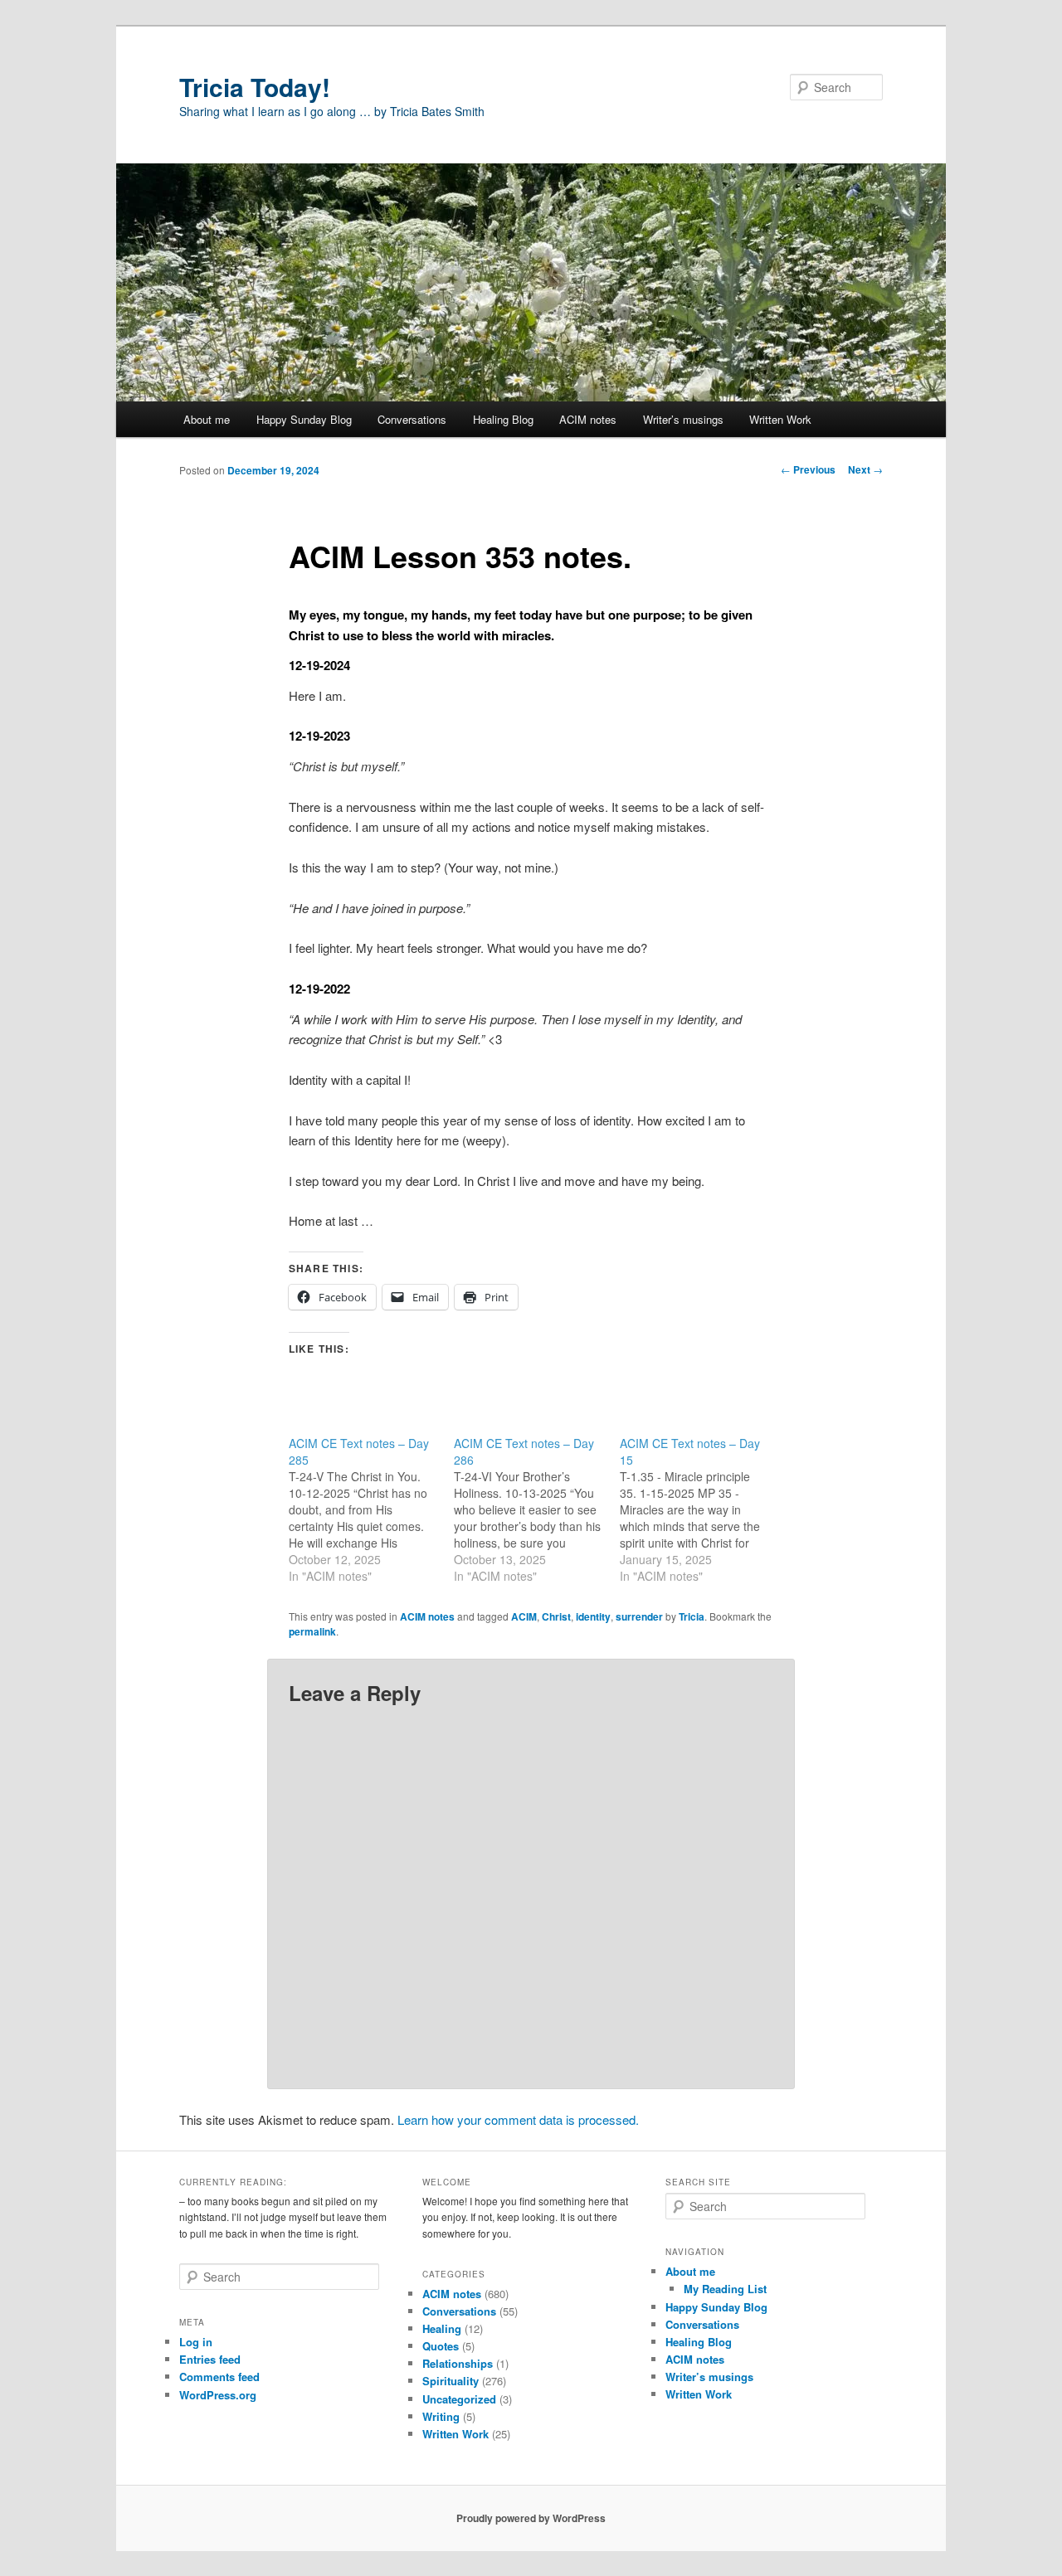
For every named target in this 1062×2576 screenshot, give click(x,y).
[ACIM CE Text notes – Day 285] (371, 1509)
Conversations (412, 419)
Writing (441, 2416)
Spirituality (451, 2381)
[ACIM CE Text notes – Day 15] (702, 1509)
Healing (442, 2328)
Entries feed (210, 2359)
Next (865, 469)
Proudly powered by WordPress (531, 2518)
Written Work (780, 419)
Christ (556, 1616)
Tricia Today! (255, 87)
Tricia (692, 1616)
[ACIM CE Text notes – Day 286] (536, 1509)
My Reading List (725, 2289)
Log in (196, 2342)
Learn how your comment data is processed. (518, 2119)
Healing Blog (503, 419)
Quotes (441, 2346)
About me (207, 419)
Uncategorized (459, 2399)
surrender (639, 1616)
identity (593, 1616)
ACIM (524, 1616)
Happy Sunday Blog (304, 419)
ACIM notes (588, 419)
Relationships (458, 2363)
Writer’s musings (683, 419)
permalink (312, 1631)
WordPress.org (218, 2395)
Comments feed (219, 2377)
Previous (808, 469)
